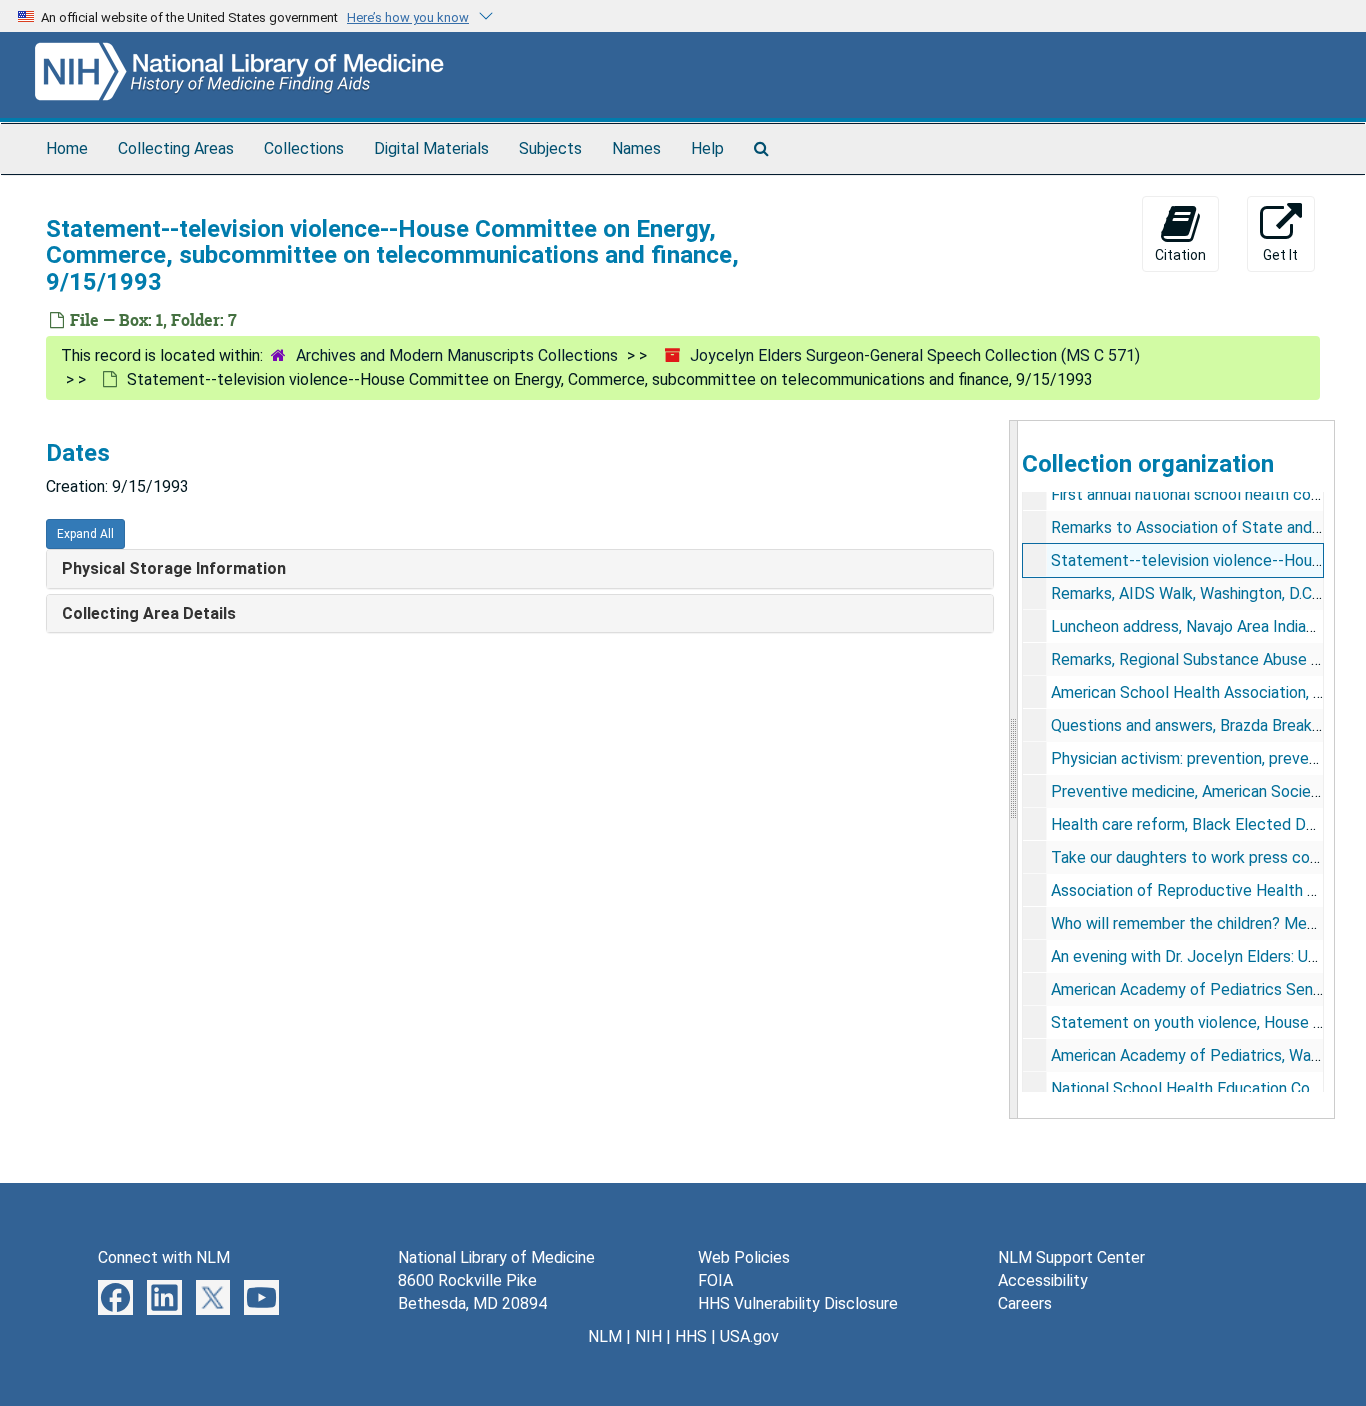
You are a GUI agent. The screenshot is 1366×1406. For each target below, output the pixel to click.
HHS (691, 1336)
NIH (648, 1336)
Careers (1025, 1303)
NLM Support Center (1071, 1257)
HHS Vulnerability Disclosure (798, 1303)
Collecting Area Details (149, 613)
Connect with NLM (164, 1257)
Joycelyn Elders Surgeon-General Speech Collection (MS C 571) (915, 355)
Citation (1180, 255)
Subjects (550, 148)
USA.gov (749, 1336)
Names (636, 148)
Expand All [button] (85, 534)
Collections (304, 148)
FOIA (715, 1280)
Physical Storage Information (174, 568)
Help (707, 148)
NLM (605, 1336)
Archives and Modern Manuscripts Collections (457, 355)
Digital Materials (431, 148)
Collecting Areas (176, 148)
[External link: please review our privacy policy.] (115, 1296)
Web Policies (744, 1257)
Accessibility (1043, 1280)
